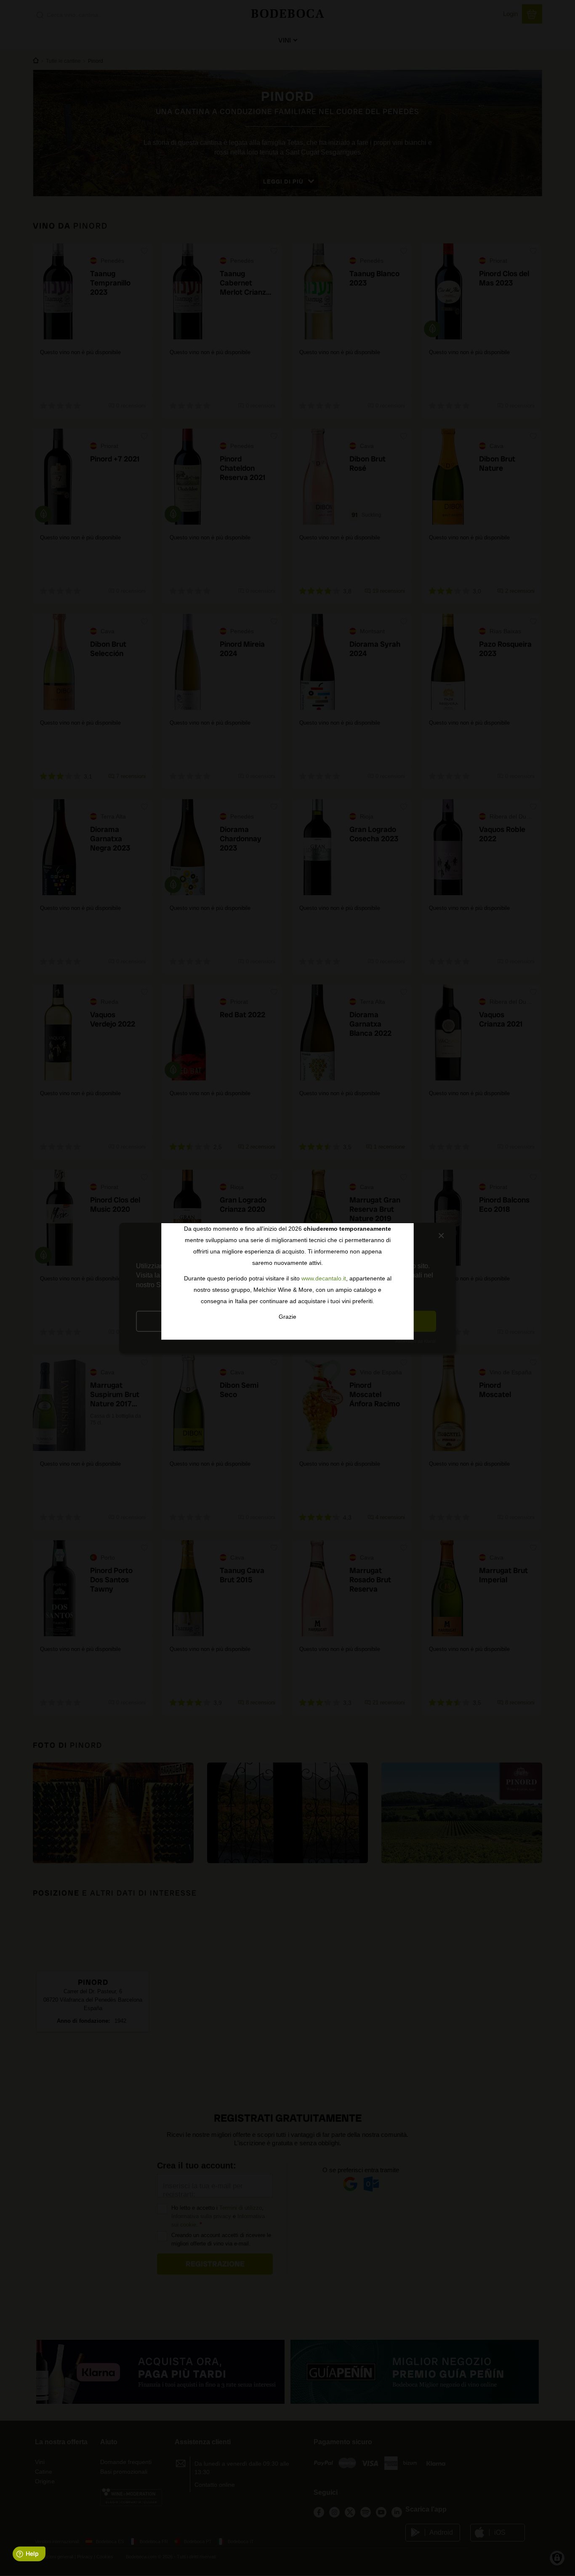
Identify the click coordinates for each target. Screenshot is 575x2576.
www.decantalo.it (324, 1278)
